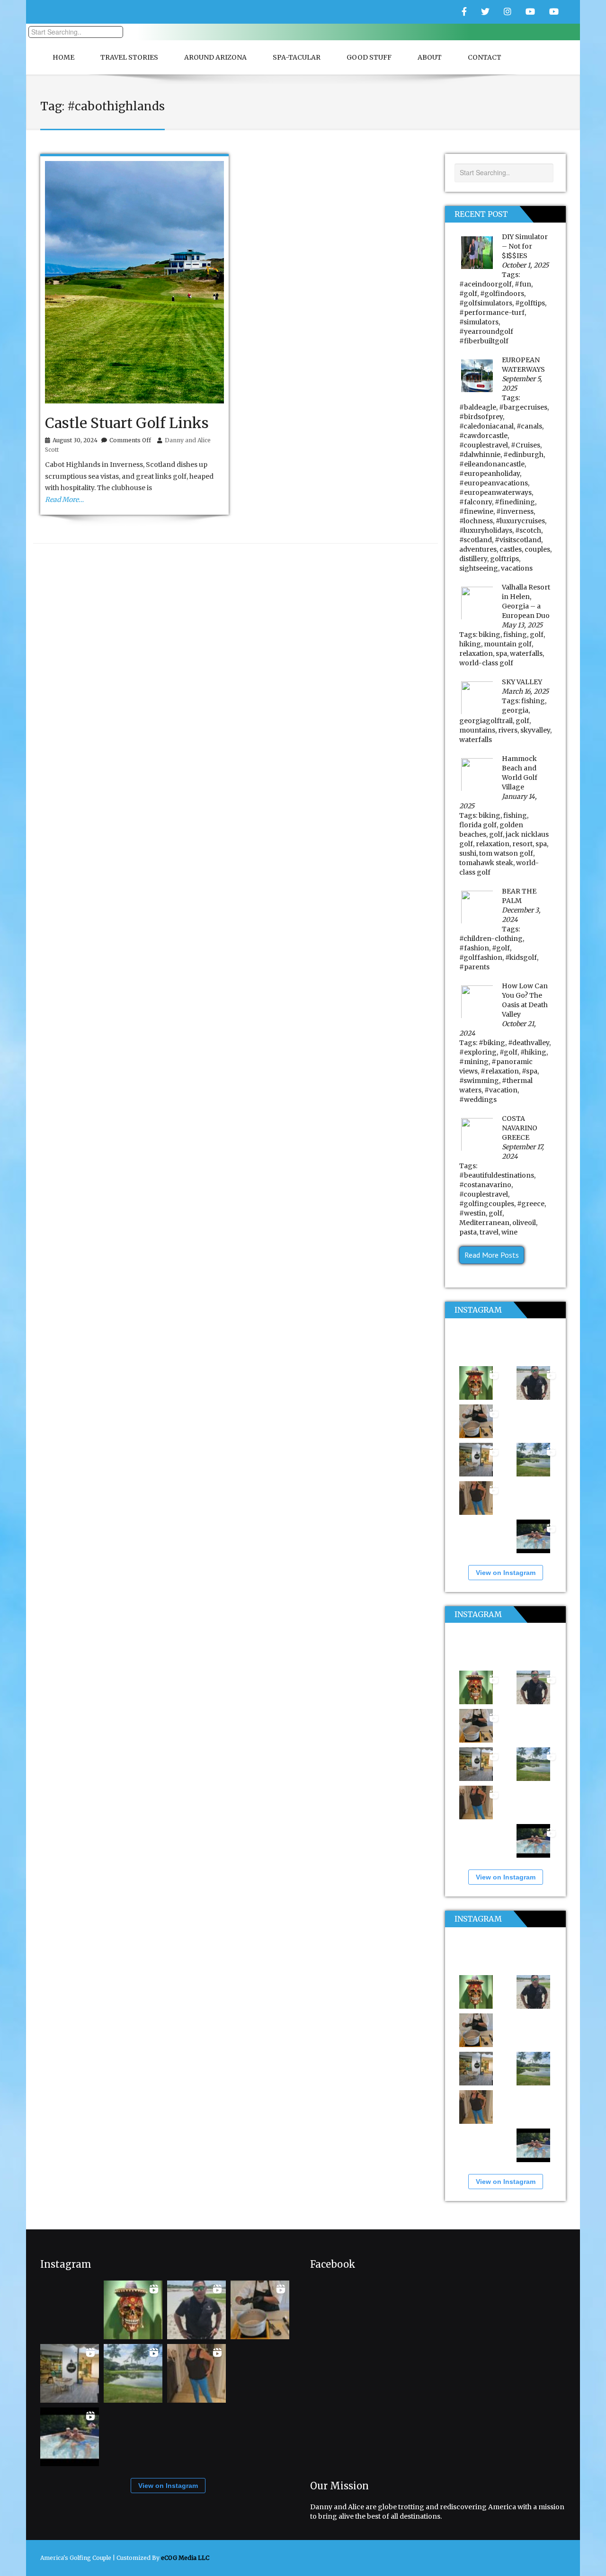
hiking (470, 644)
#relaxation (500, 1071)
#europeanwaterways (495, 492)
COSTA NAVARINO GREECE (520, 1128)
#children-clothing (491, 939)
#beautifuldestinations (497, 1175)
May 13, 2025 (522, 625)
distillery (473, 559)
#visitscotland (518, 540)
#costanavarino (485, 1185)
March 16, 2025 (525, 691)
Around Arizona (215, 57)
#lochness (476, 521)
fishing (515, 635)
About (430, 57)
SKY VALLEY (522, 682)
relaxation (476, 653)
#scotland (476, 540)
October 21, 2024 (498, 1029)
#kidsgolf (521, 957)
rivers (508, 730)
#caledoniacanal (486, 426)
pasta (468, 1232)
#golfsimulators (486, 303)
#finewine (476, 511)
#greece (531, 1204)
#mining (474, 1062)
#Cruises (526, 445)
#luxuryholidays (486, 530)
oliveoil (524, 1223)
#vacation (501, 1090)
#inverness (515, 511)
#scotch (528, 530)
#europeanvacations (494, 483)
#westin (472, 1213)
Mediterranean (484, 1223)
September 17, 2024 (523, 1152)
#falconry (476, 502)
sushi (468, 853)
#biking (492, 1043)
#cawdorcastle (483, 436)
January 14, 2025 (498, 801)
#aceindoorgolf (486, 284)
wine (509, 1232)
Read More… (64, 500)
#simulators (479, 322)
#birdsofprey (481, 417)
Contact (485, 57)
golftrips (504, 559)
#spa (530, 1071)
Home (63, 57)
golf (537, 635)
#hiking (533, 1052)
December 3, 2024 (521, 915)
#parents (474, 967)
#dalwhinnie (480, 455)
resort (522, 844)
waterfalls (526, 653)
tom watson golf (506, 853)
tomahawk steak (486, 863)
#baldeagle (478, 407)
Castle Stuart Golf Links (127, 423)
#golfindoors (502, 294)
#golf (468, 294)
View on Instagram (506, 1573)
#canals (529, 426)
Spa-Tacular (297, 57)
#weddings (478, 1100)
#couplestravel (484, 445)
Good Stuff (369, 57)
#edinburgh (523, 455)
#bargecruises (523, 407)
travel (489, 1232)
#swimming (479, 1081)
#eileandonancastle (492, 464)
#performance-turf (492, 313)
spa (501, 653)
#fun (523, 284)
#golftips (530, 303)
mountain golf (508, 644)
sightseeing (479, 568)
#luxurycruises (520, 521)
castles (511, 549)
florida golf (478, 825)
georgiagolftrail (486, 721)
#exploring (478, 1052)
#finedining (515, 502)
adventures (478, 549)
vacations (517, 568)
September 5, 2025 (522, 384)
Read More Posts (492, 1255)
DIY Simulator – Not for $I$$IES (525, 246)
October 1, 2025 (525, 265)
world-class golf (486, 663)
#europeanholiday (490, 474)
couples (537, 549)
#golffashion (481, 957)
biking (490, 635)
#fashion (474, 948)
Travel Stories (129, 57)
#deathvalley (529, 1043)
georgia (515, 710)
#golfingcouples (487, 1204)
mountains (477, 730)
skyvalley (535, 730)
